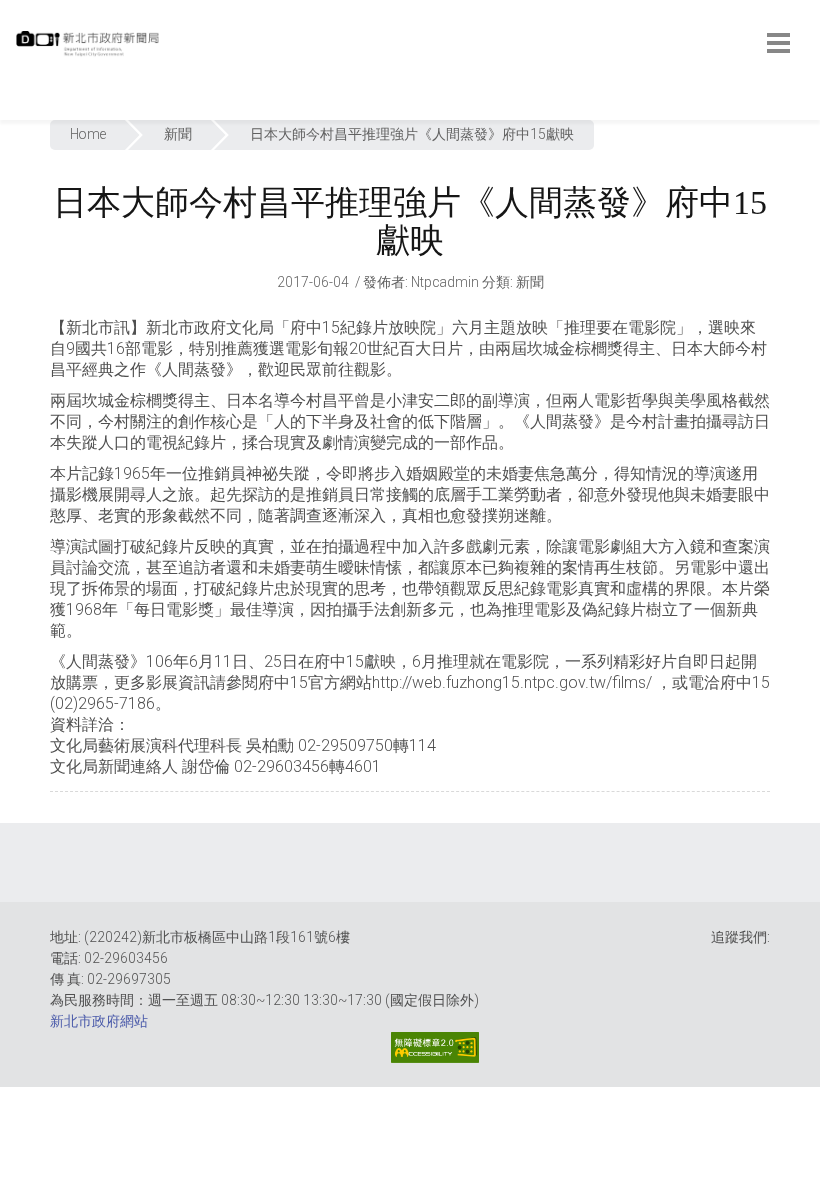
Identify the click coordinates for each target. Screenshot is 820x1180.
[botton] (778, 43)
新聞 (178, 134)
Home (88, 134)
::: (19, 109)
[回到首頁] (90, 49)
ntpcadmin (445, 282)
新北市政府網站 (99, 1021)
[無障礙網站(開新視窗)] (435, 1047)
